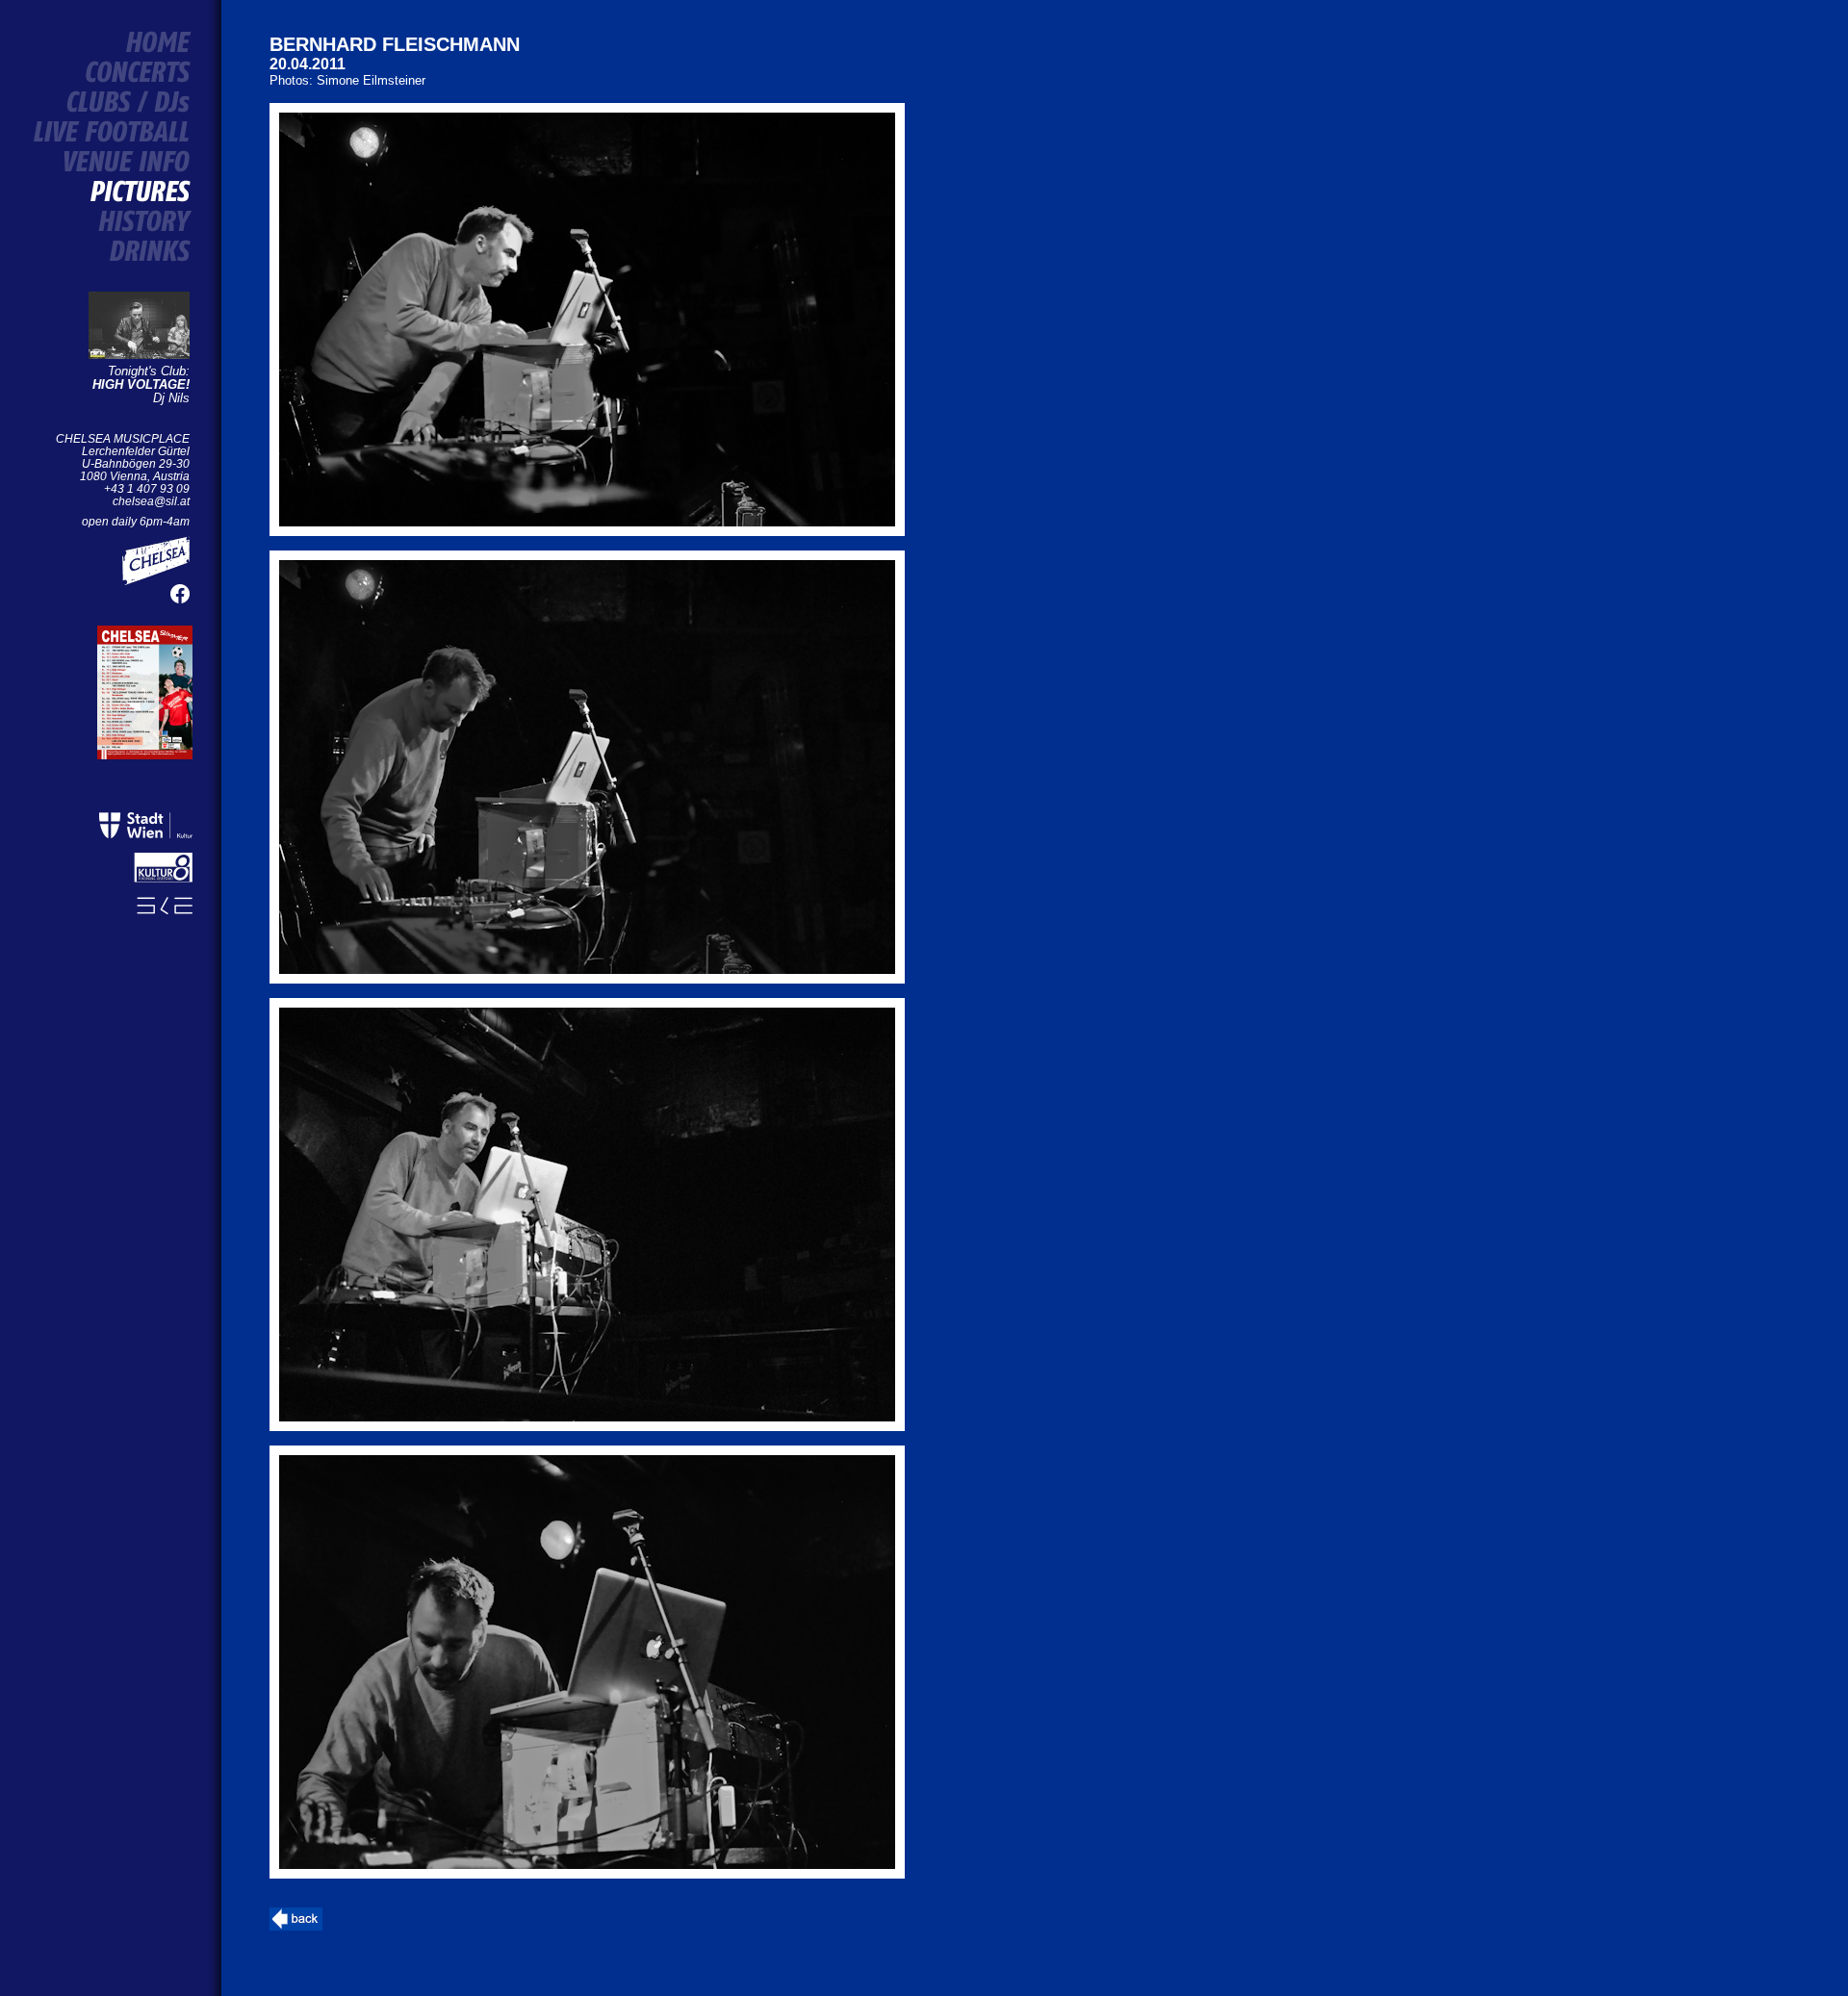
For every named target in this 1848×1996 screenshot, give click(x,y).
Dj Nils (141, 391)
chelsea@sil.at (151, 501)
